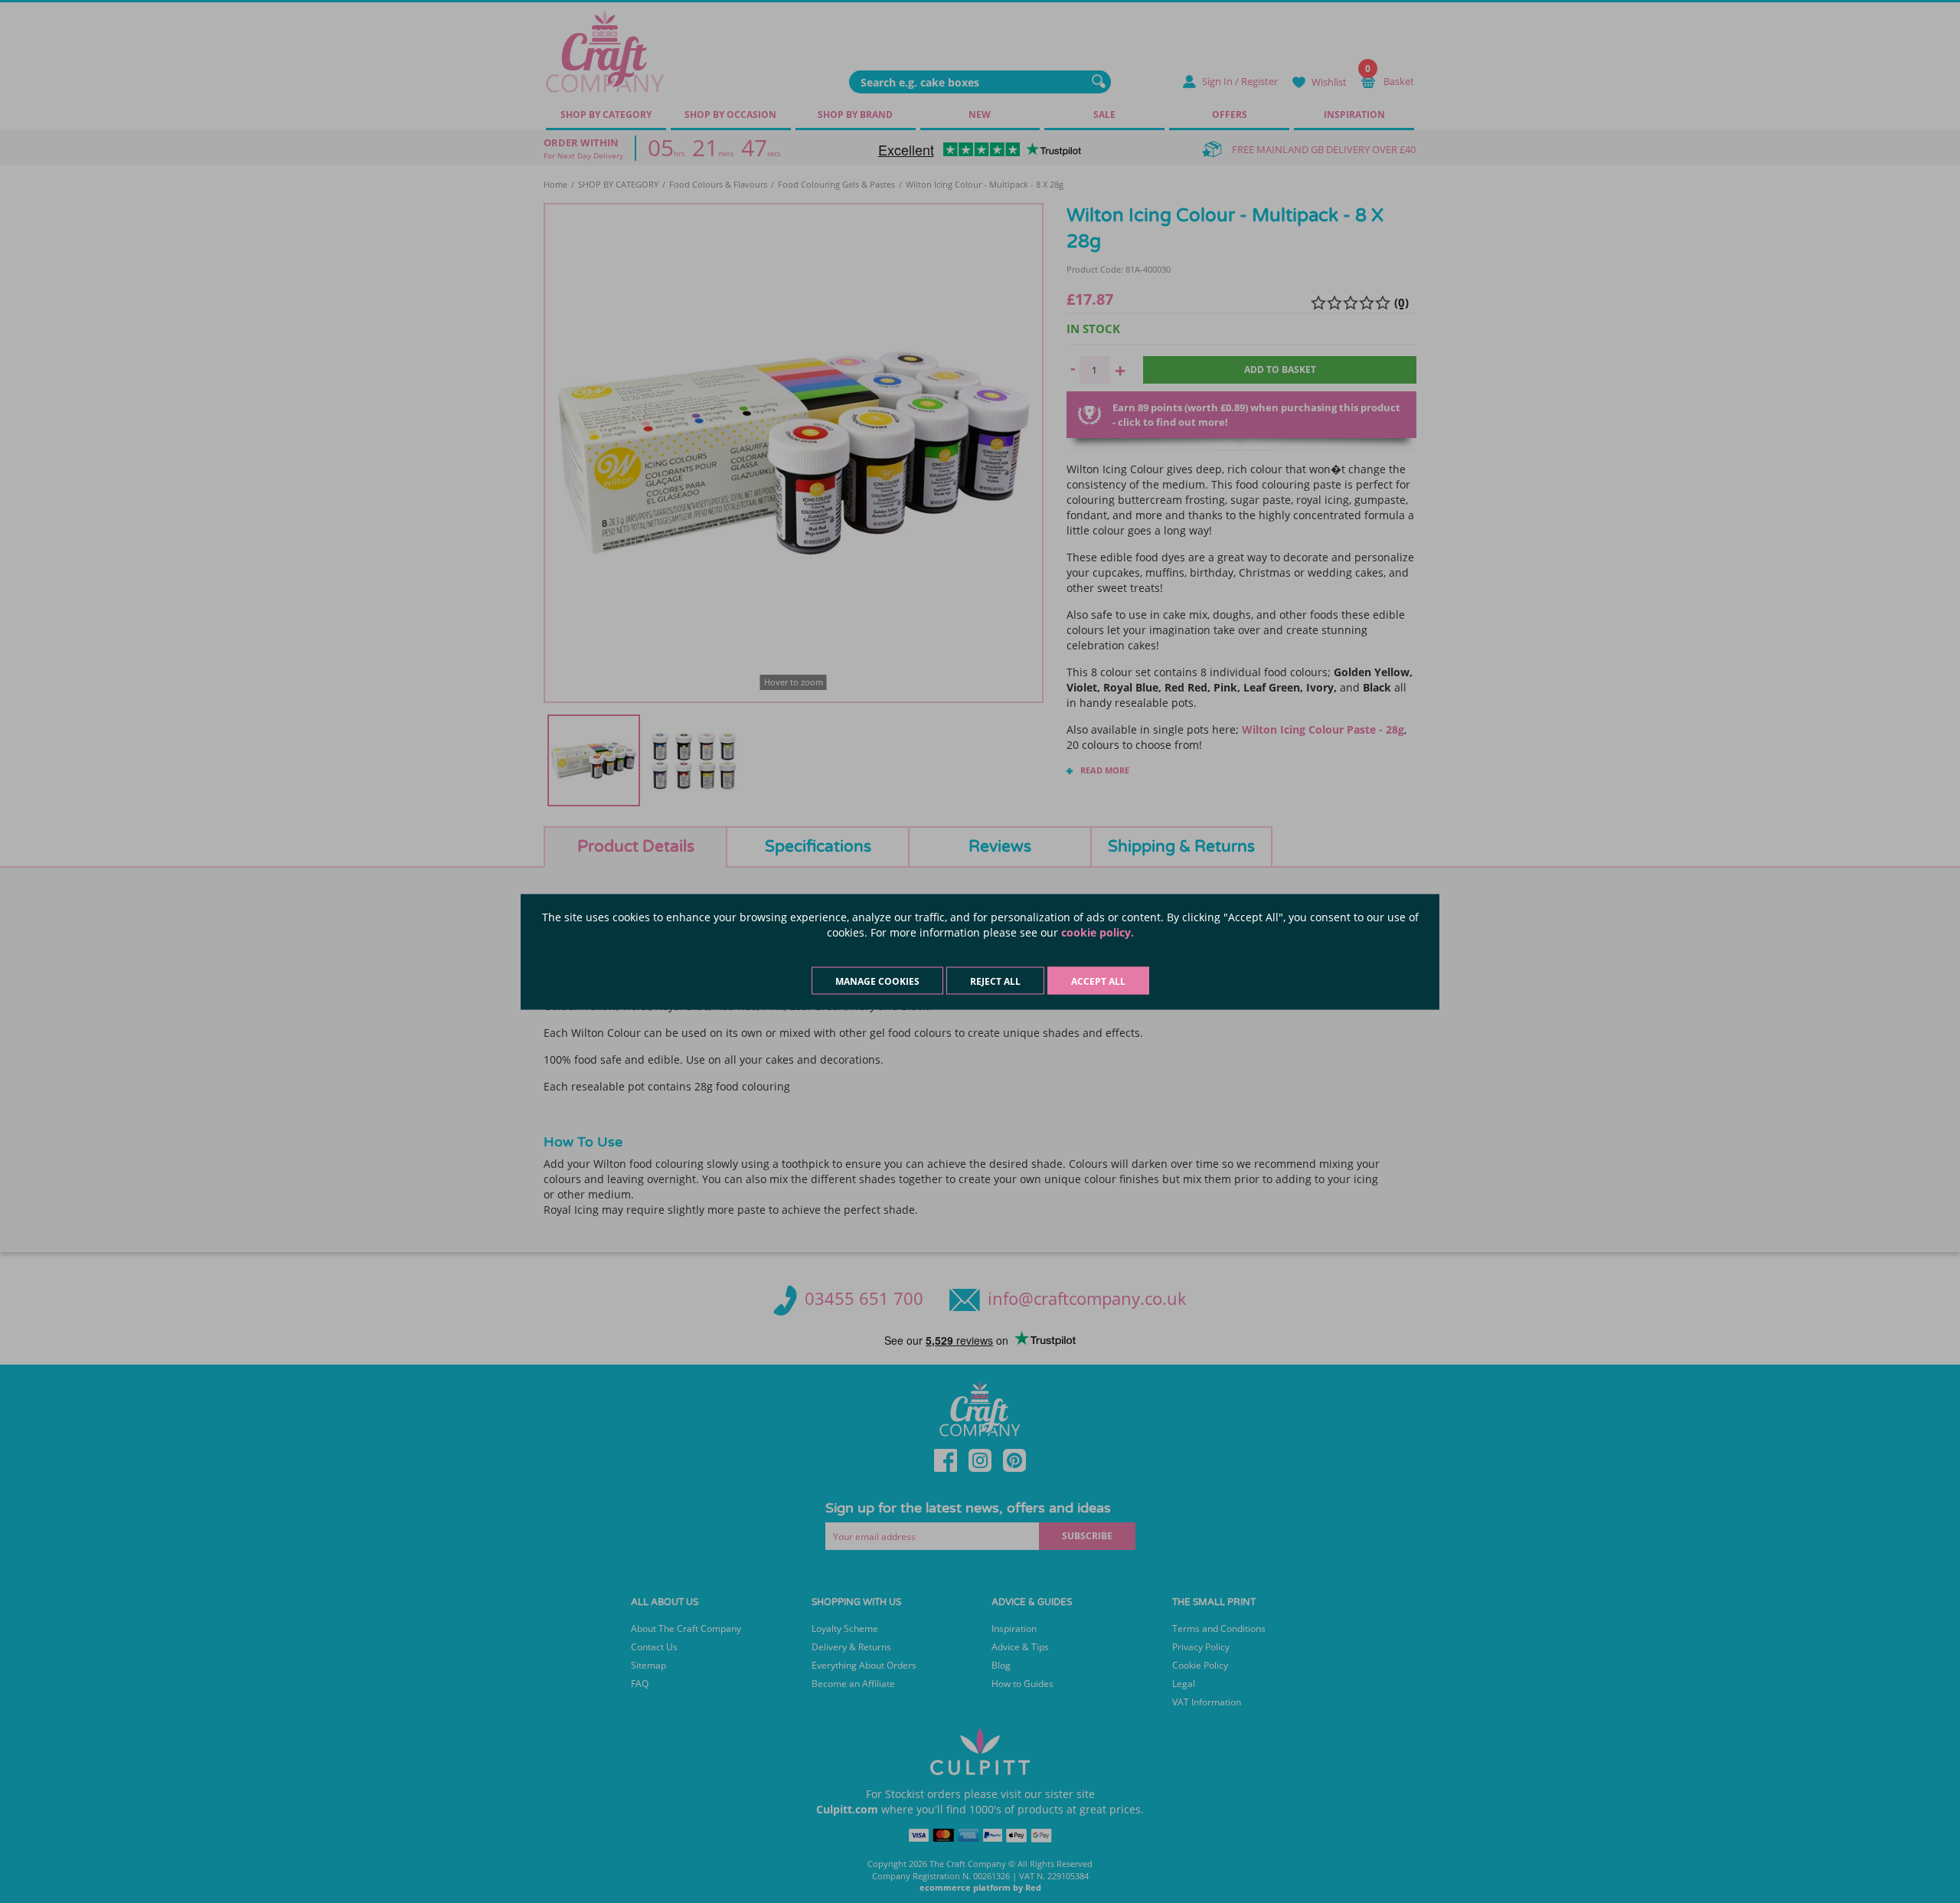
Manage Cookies (877, 981)
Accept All (1098, 981)
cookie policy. (1098, 932)
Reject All (995, 981)
